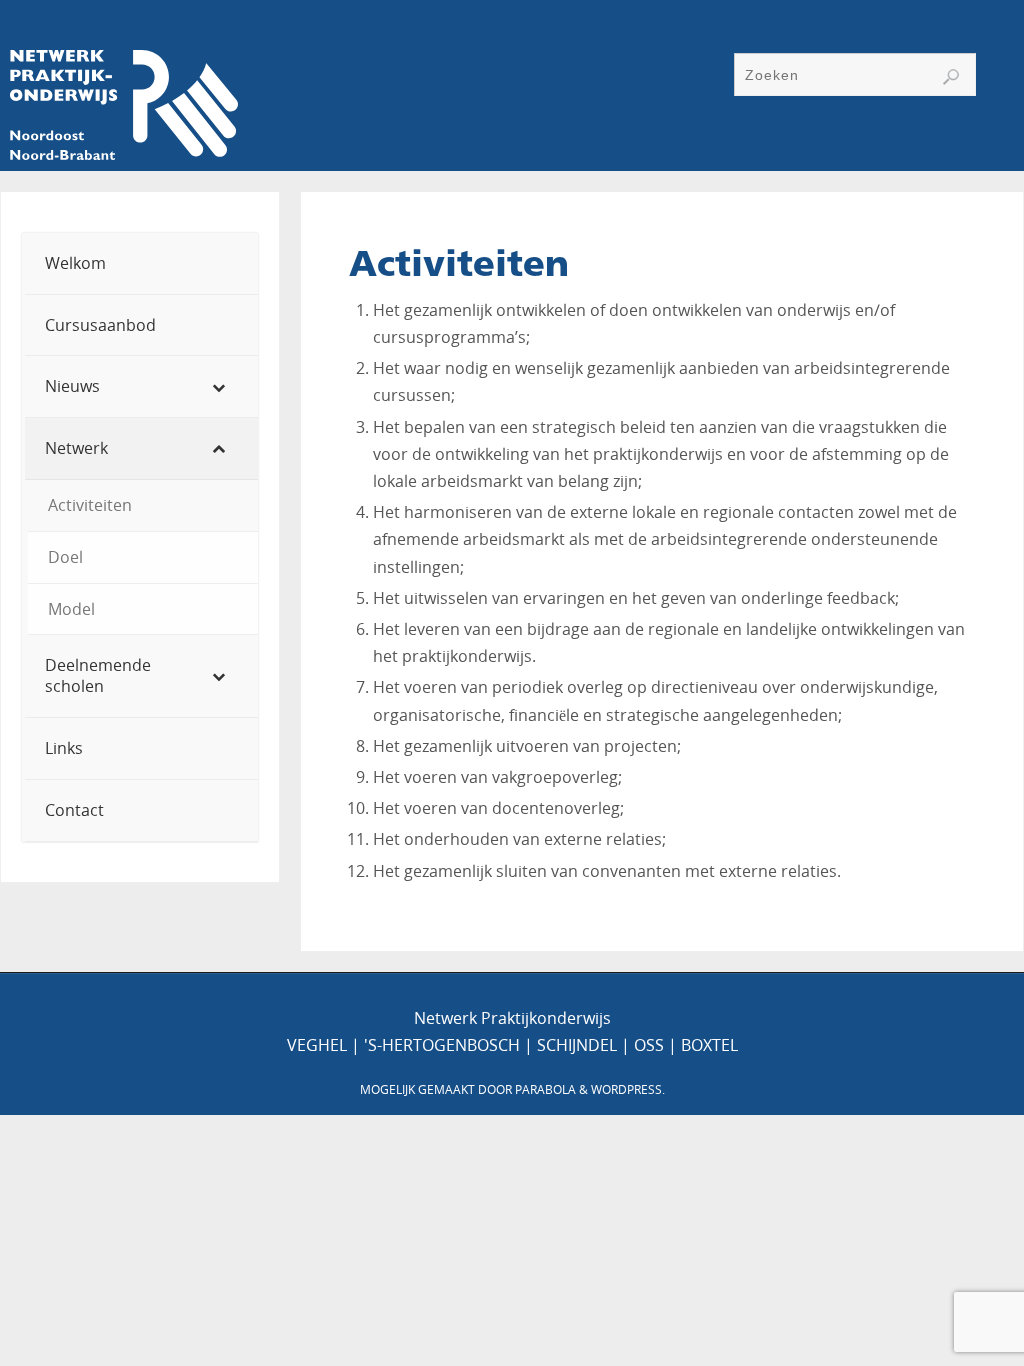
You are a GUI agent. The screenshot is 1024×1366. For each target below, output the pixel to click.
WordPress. (628, 1089)
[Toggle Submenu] (223, 386)
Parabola (545, 1089)
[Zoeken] (951, 77)
